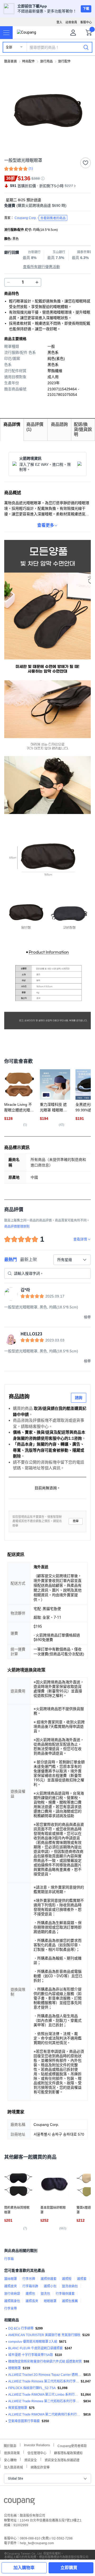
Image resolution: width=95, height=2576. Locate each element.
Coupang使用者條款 (72, 2445)
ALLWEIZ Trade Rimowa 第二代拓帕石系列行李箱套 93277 (45, 2401)
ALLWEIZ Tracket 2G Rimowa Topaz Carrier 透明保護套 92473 (45, 2375)
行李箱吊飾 (30, 2286)
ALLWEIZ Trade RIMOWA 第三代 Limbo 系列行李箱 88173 (44, 2395)
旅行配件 (64, 61)
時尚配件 (28, 61)
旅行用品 (46, 61)
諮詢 (79, 1398)
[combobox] (72, 1260)
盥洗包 (45, 2294)
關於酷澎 (10, 2445)
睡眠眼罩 (50, 2301)
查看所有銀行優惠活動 (41, 267)
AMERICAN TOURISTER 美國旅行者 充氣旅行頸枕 (44, 2335)
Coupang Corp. (40, 218)
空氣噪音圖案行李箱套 (24, 2421)
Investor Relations (37, 2445)
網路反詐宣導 (40, 2467)
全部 (9, 47)
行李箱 (9, 2259)
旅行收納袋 (12, 2294)
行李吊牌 (29, 2279)
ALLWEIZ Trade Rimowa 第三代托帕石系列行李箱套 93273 (44, 2381)
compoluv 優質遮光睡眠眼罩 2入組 (33, 2342)
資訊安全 (31, 2460)
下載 (86, 9)
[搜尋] (86, 47)
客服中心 (86, 22)
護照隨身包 (12, 2301)
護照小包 (50, 2286)
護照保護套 (49, 2279)
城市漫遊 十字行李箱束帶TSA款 (31, 2355)
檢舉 (76, 1521)
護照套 (82, 2279)
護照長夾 (32, 2301)
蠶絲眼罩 (11, 2279)
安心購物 (10, 2460)
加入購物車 (24, 2568)
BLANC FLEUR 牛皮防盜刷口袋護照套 (35, 2348)
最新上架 (28, 1260)
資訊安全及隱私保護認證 (62, 2460)
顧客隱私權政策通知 (68, 2452)
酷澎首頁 (11, 61)
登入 (59, 22)
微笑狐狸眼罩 (18, 2408)
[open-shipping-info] (46, 206)
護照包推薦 (70, 2301)
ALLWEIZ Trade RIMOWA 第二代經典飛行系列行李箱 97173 (45, 2414)
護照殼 (67, 2279)
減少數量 (37, 282)
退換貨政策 (12, 2452)
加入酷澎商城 (13, 2467)
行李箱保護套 (65, 2294)
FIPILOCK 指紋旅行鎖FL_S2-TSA (32, 2388)
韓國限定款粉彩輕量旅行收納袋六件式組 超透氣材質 (45, 2362)
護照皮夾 (11, 2286)
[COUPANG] (19, 2502)
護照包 (30, 2294)
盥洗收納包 (70, 2286)
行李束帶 (11, 2309)
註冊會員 (71, 22)
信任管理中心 (37, 2452)
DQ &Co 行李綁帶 (21, 2328)
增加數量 (8, 282)
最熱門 (11, 1260)
